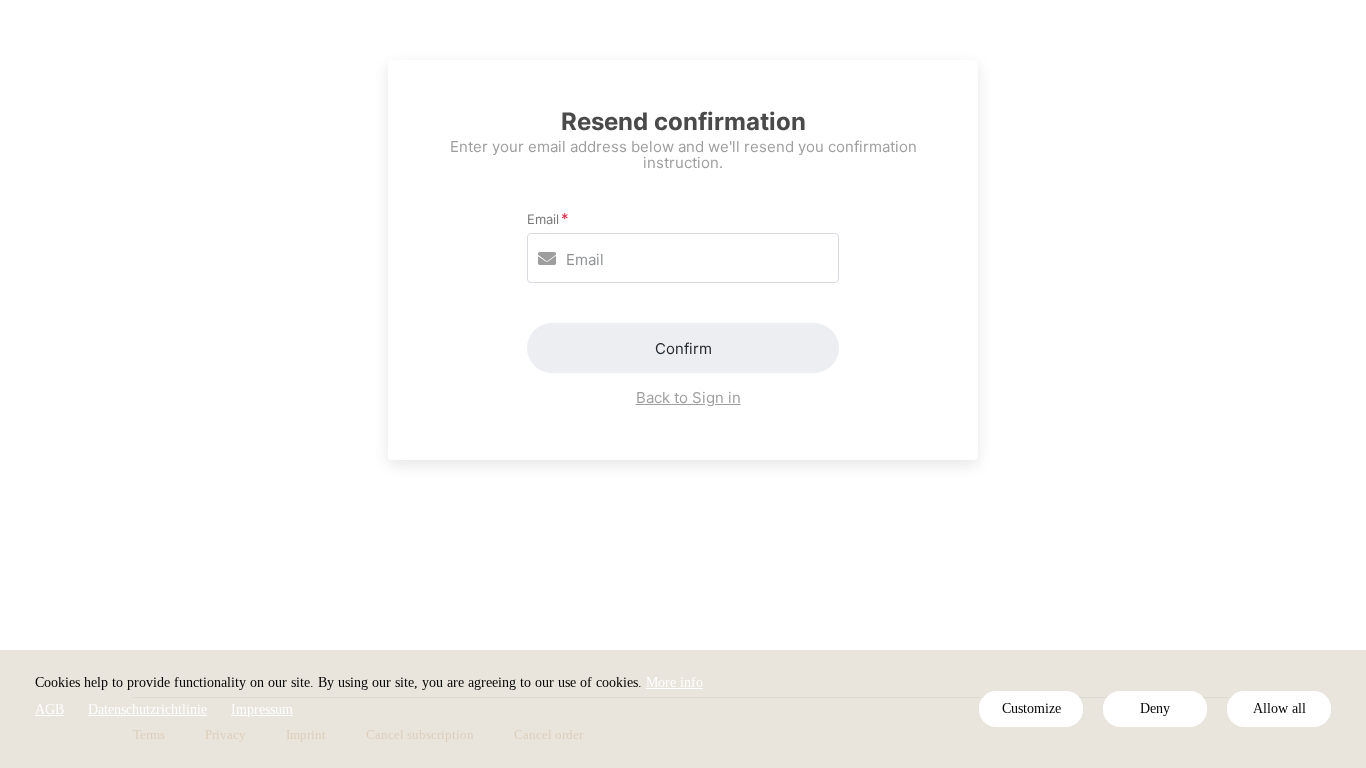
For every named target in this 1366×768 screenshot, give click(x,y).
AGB (49, 709)
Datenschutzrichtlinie (147, 709)
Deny (1155, 708)
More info (674, 682)
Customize (1031, 708)
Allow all (1279, 708)
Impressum (262, 709)
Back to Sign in (688, 397)
